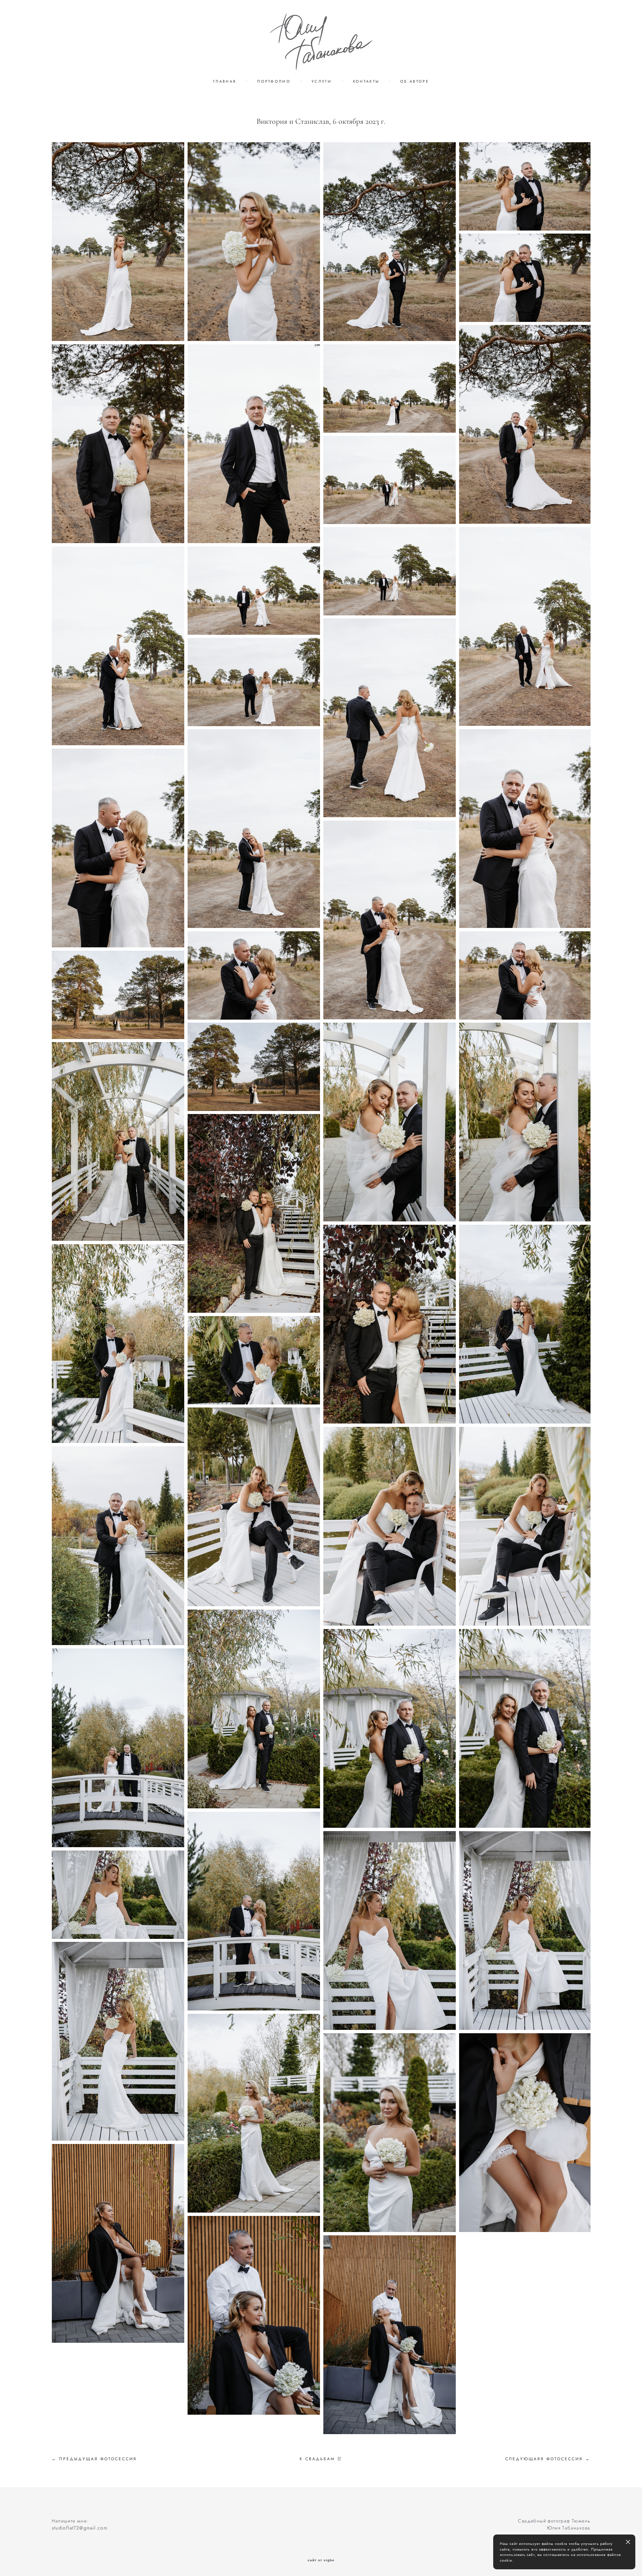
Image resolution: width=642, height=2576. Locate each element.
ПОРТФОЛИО (274, 81)
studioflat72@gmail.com (80, 2528)
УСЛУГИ (322, 81)
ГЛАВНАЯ (225, 81)
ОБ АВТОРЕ (415, 81)
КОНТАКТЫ (366, 81)
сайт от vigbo (321, 2560)
